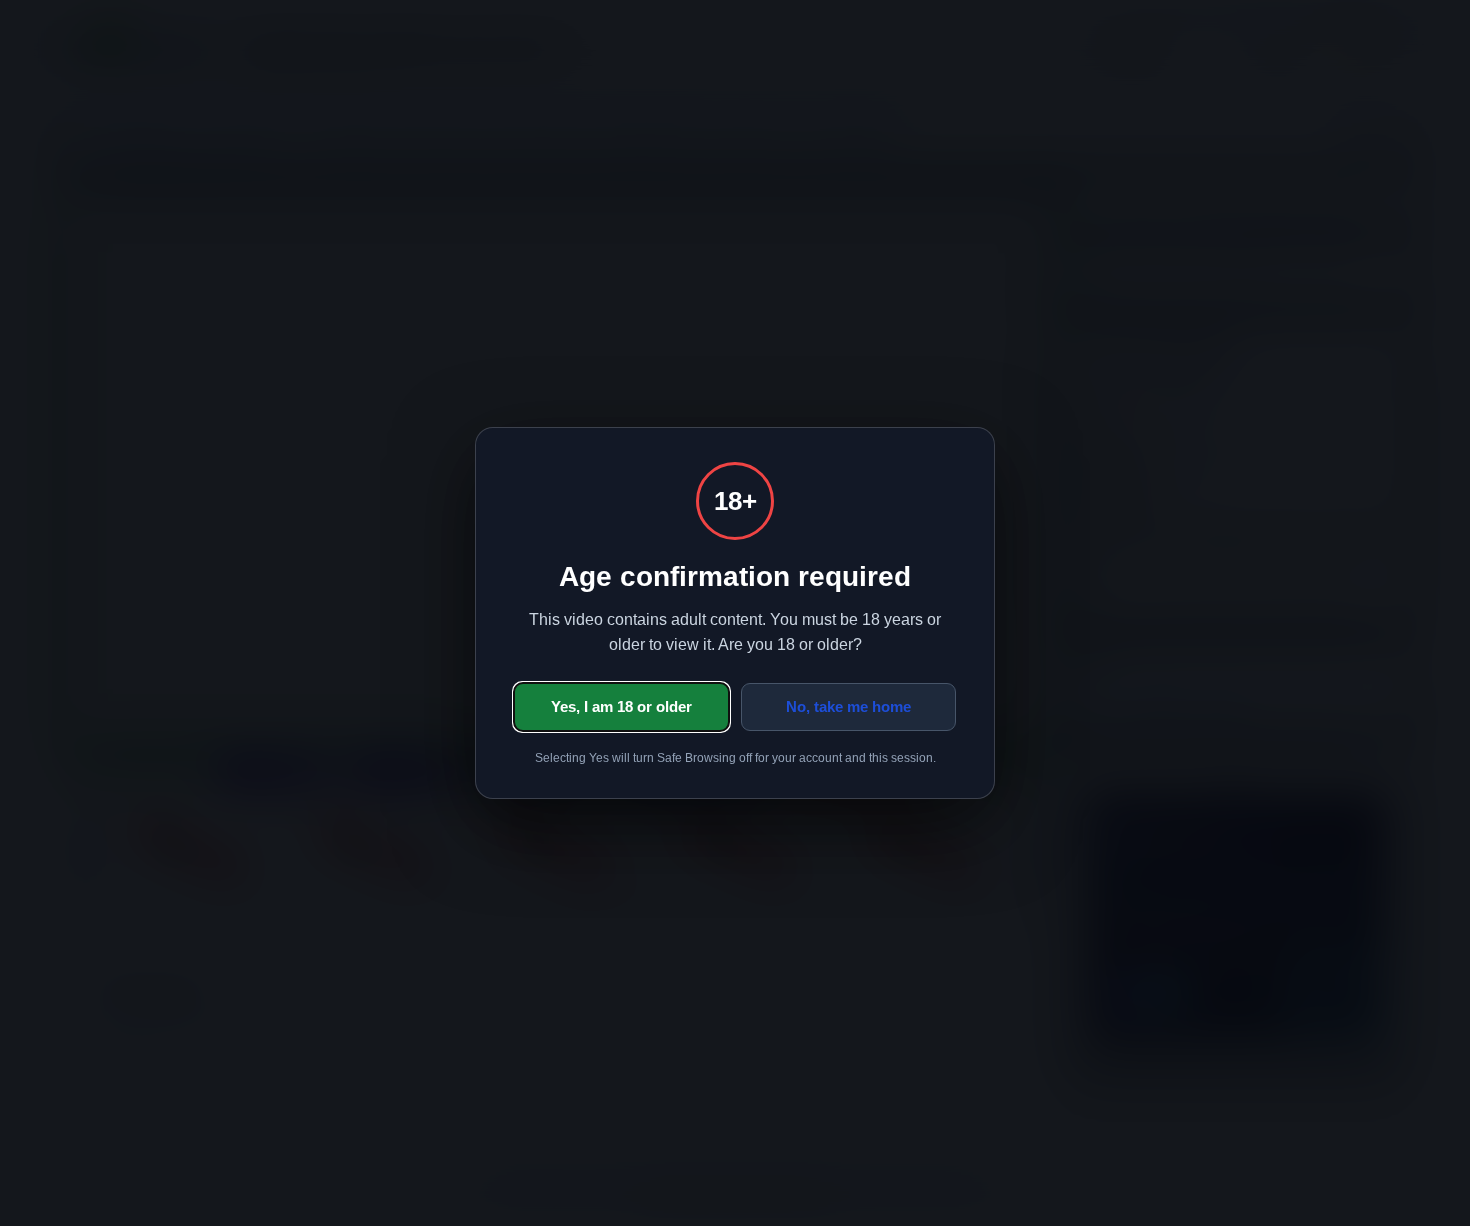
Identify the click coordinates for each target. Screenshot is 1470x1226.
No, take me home (848, 706)
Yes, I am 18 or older (621, 706)
